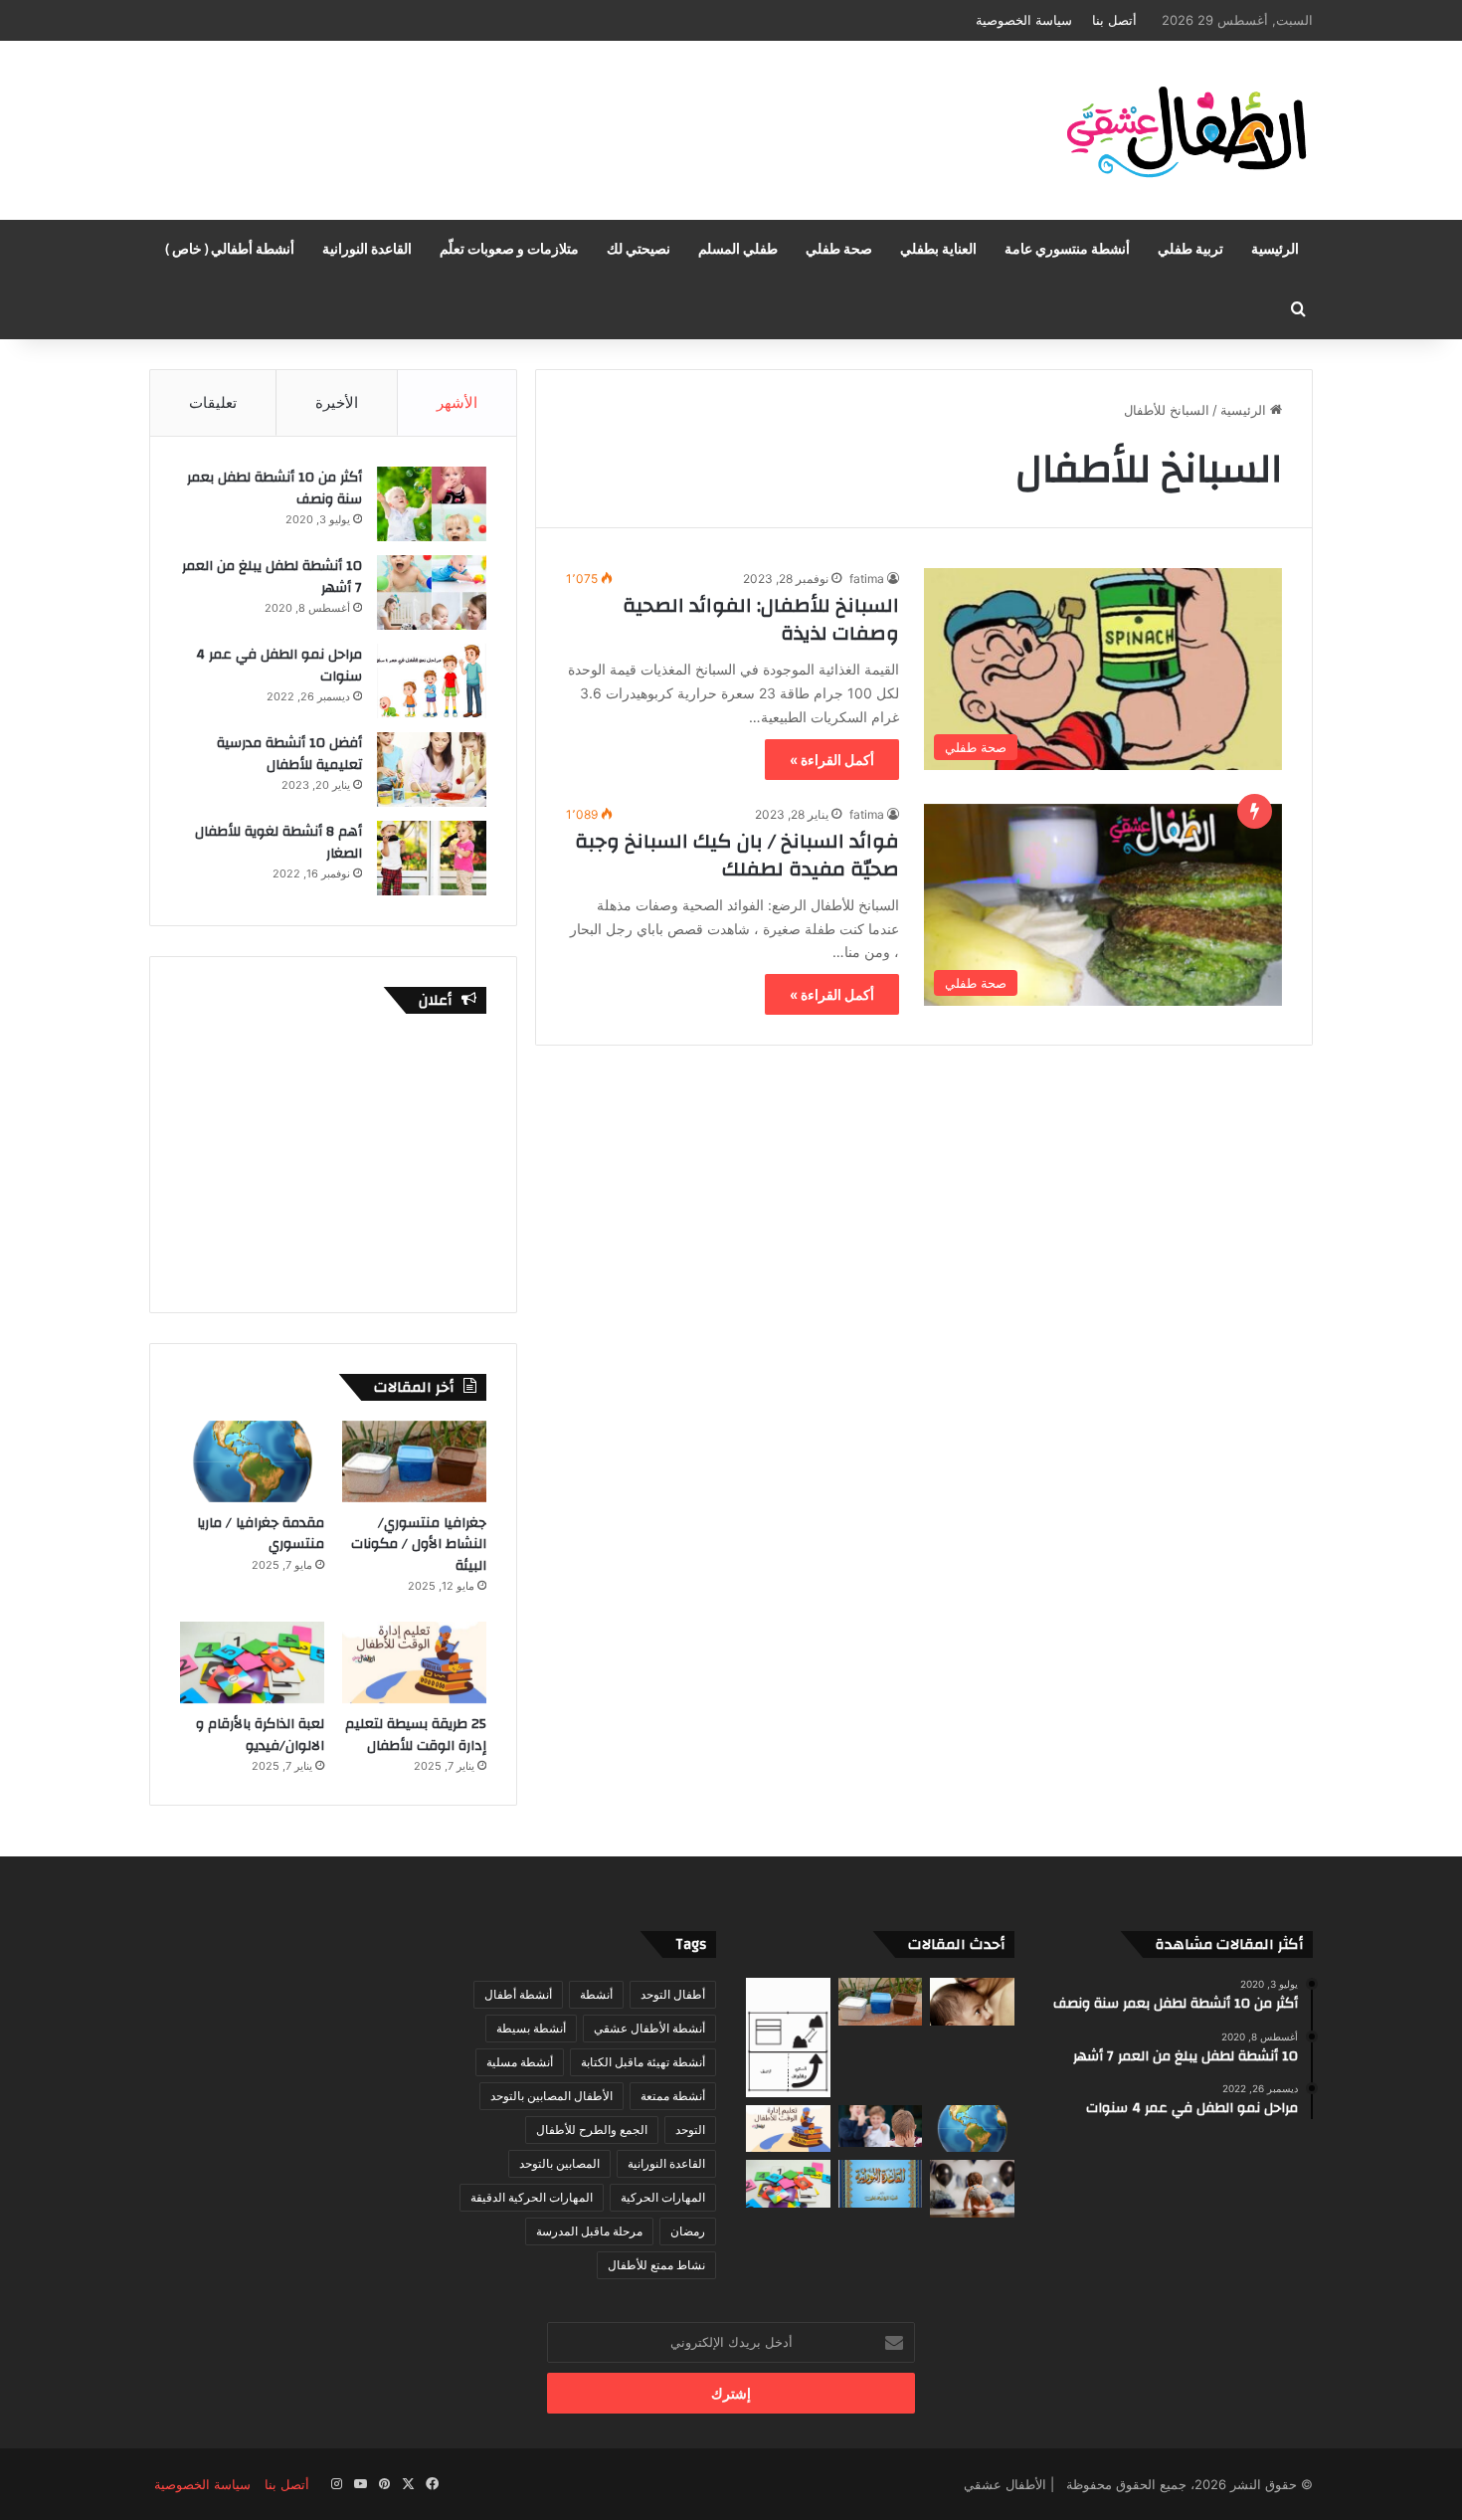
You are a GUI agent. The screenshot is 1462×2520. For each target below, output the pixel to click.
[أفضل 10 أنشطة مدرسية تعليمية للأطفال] (432, 770)
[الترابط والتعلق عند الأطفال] (972, 2002)
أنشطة (596, 1994)
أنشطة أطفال (518, 1994)
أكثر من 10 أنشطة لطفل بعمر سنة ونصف (274, 488)
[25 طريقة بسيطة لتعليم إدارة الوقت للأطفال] (414, 1662)
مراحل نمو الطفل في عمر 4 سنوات (279, 666)
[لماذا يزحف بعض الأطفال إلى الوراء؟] (972, 2189)
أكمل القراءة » (832, 760)
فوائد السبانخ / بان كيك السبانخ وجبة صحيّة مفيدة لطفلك (737, 855)
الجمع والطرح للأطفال (592, 2130)
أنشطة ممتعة (673, 2096)
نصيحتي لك (639, 250)
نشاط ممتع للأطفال (656, 2265)
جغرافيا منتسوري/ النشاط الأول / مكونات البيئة (419, 1545)
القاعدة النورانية (367, 250)
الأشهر (457, 402)
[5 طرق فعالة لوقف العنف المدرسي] (881, 2126)
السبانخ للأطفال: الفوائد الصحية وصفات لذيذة (761, 619)
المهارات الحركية (663, 2197)
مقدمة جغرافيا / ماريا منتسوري (261, 1534)
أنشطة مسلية (520, 2062)
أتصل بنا (1114, 20)
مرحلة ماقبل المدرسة (589, 2231)
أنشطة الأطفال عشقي (649, 2028)
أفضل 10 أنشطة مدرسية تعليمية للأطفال (289, 754)
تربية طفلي (1190, 250)
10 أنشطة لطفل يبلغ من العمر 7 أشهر (272, 577)
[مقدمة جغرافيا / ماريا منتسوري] (252, 1461)
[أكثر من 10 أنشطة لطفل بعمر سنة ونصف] (432, 504)
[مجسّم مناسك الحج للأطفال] (788, 2037)
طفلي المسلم (738, 250)
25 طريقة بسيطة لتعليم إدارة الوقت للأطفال (416, 1735)
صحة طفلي (839, 250)
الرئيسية (1275, 250)
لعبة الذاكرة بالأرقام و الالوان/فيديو (260, 1735)
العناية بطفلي (938, 250)
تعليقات (213, 402)
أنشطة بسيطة (531, 2028)
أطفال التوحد (673, 1994)
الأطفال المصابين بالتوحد (551, 2096)
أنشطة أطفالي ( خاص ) (230, 250)
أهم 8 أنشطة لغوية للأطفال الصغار (278, 843)
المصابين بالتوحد (559, 2163)
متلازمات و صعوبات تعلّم (509, 250)
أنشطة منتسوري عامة (1067, 250)
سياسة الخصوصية (1024, 20)
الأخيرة (337, 402)
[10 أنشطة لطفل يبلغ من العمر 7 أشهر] (432, 592)
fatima (867, 579)
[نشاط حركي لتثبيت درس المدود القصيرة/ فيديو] (881, 2184)
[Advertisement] (532, 105)
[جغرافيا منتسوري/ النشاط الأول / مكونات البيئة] (414, 1461)
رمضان (688, 2231)
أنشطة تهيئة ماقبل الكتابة (643, 2062)
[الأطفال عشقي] (1179, 130)
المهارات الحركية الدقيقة (532, 2197)
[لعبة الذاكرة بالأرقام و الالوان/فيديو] (252, 1662)
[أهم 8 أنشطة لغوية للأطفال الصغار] (432, 858)
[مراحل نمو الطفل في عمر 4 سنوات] (432, 681)
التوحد (690, 2130)
